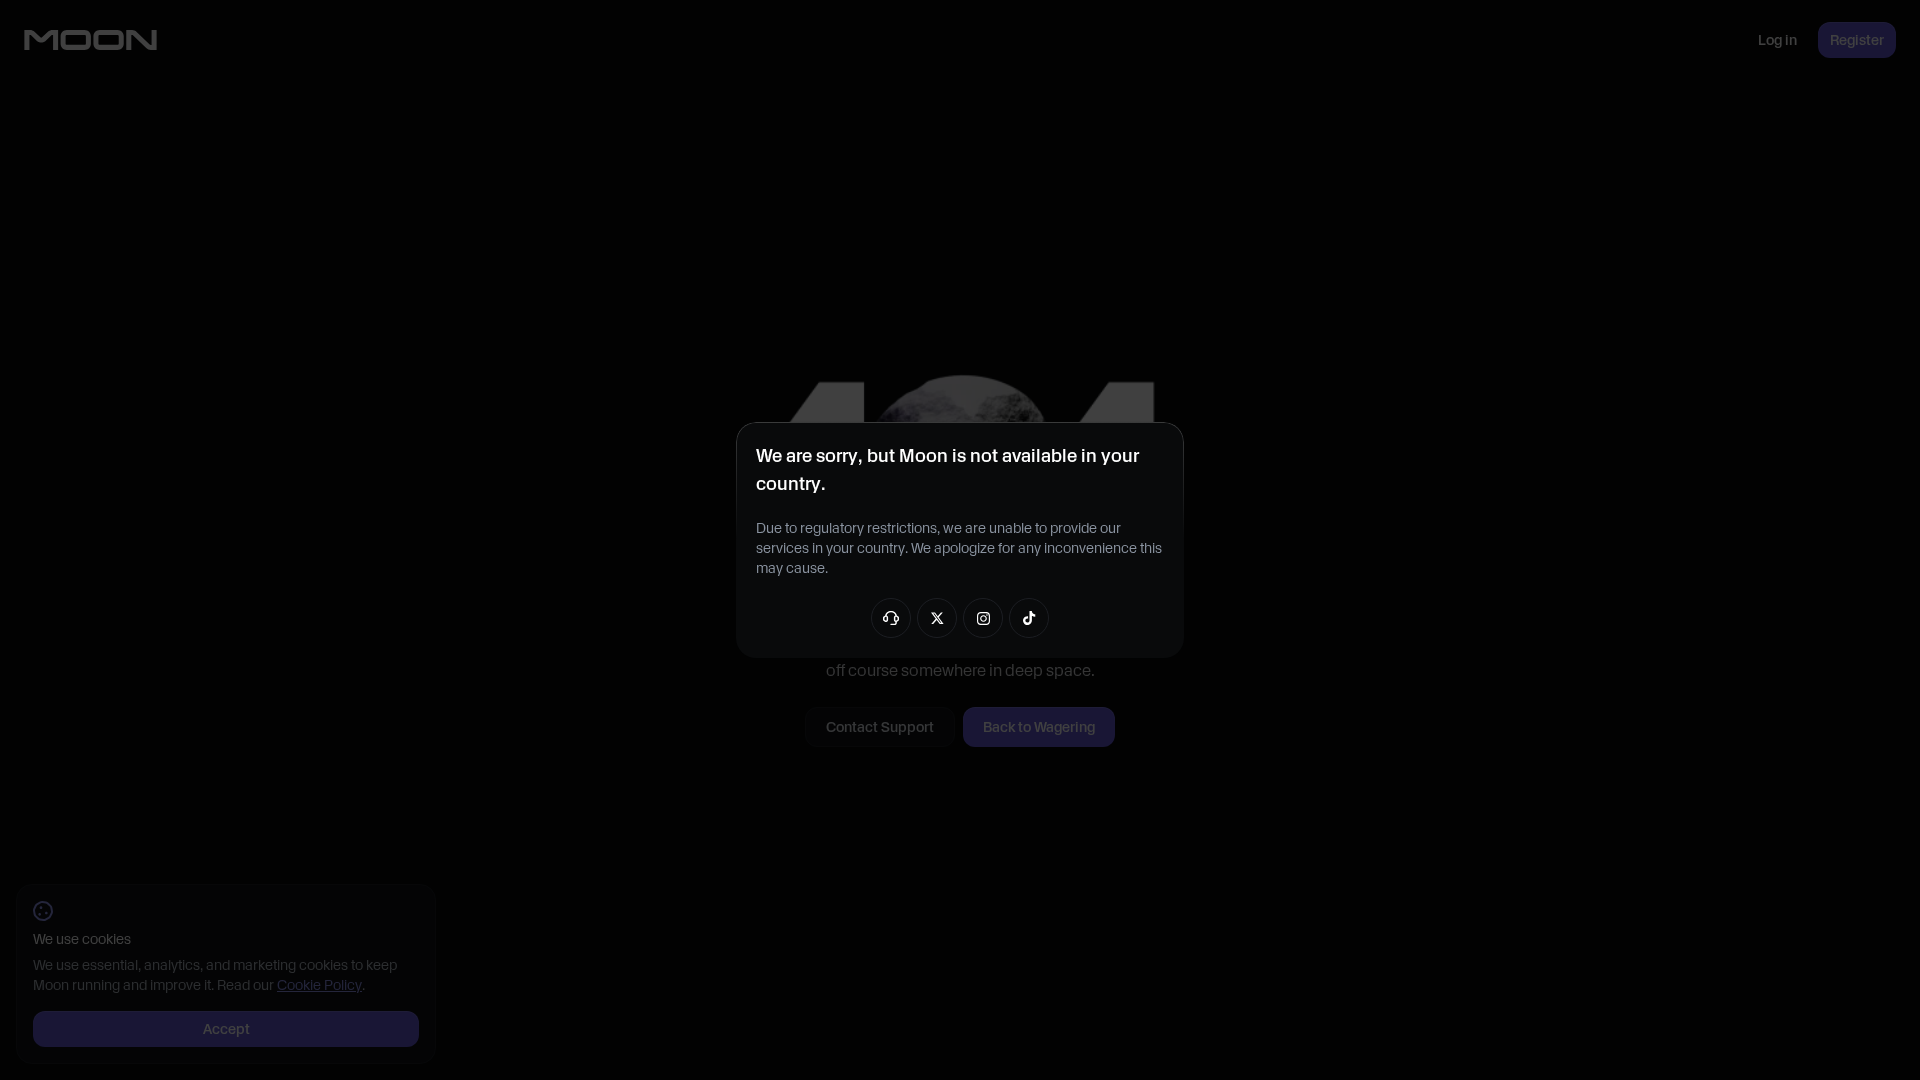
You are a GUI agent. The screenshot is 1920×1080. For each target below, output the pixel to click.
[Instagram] (983, 618)
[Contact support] (891, 618)
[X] (937, 618)
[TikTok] (1029, 618)
